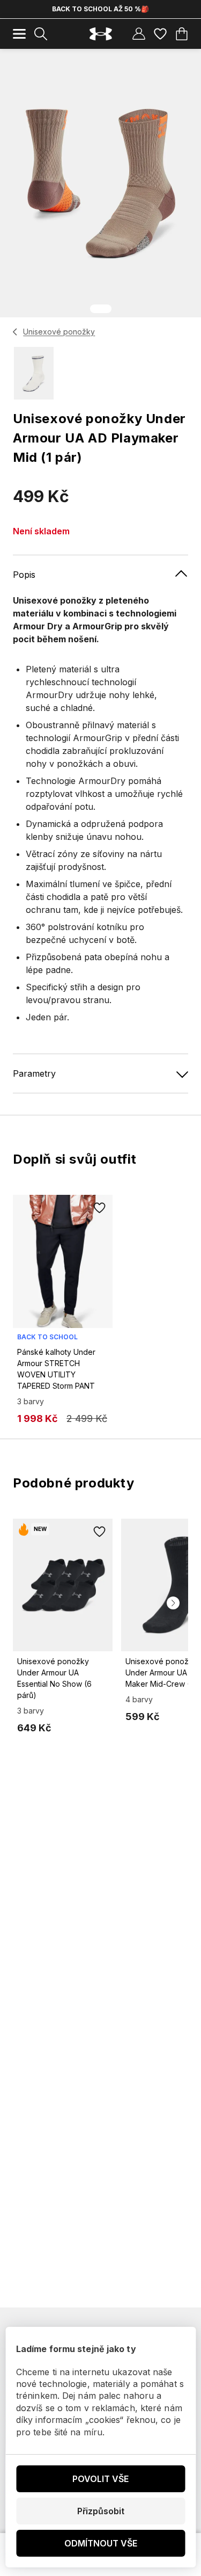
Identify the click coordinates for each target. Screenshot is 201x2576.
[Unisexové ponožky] (15, 332)
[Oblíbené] (160, 34)
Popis (24, 575)
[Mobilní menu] (19, 34)
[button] (173, 1603)
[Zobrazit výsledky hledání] (41, 34)
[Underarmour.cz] (101, 34)
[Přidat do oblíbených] (100, 1208)
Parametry (34, 1073)
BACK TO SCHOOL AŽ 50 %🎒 (100, 9)
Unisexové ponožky (59, 332)
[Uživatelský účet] (139, 34)
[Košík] (182, 34)
